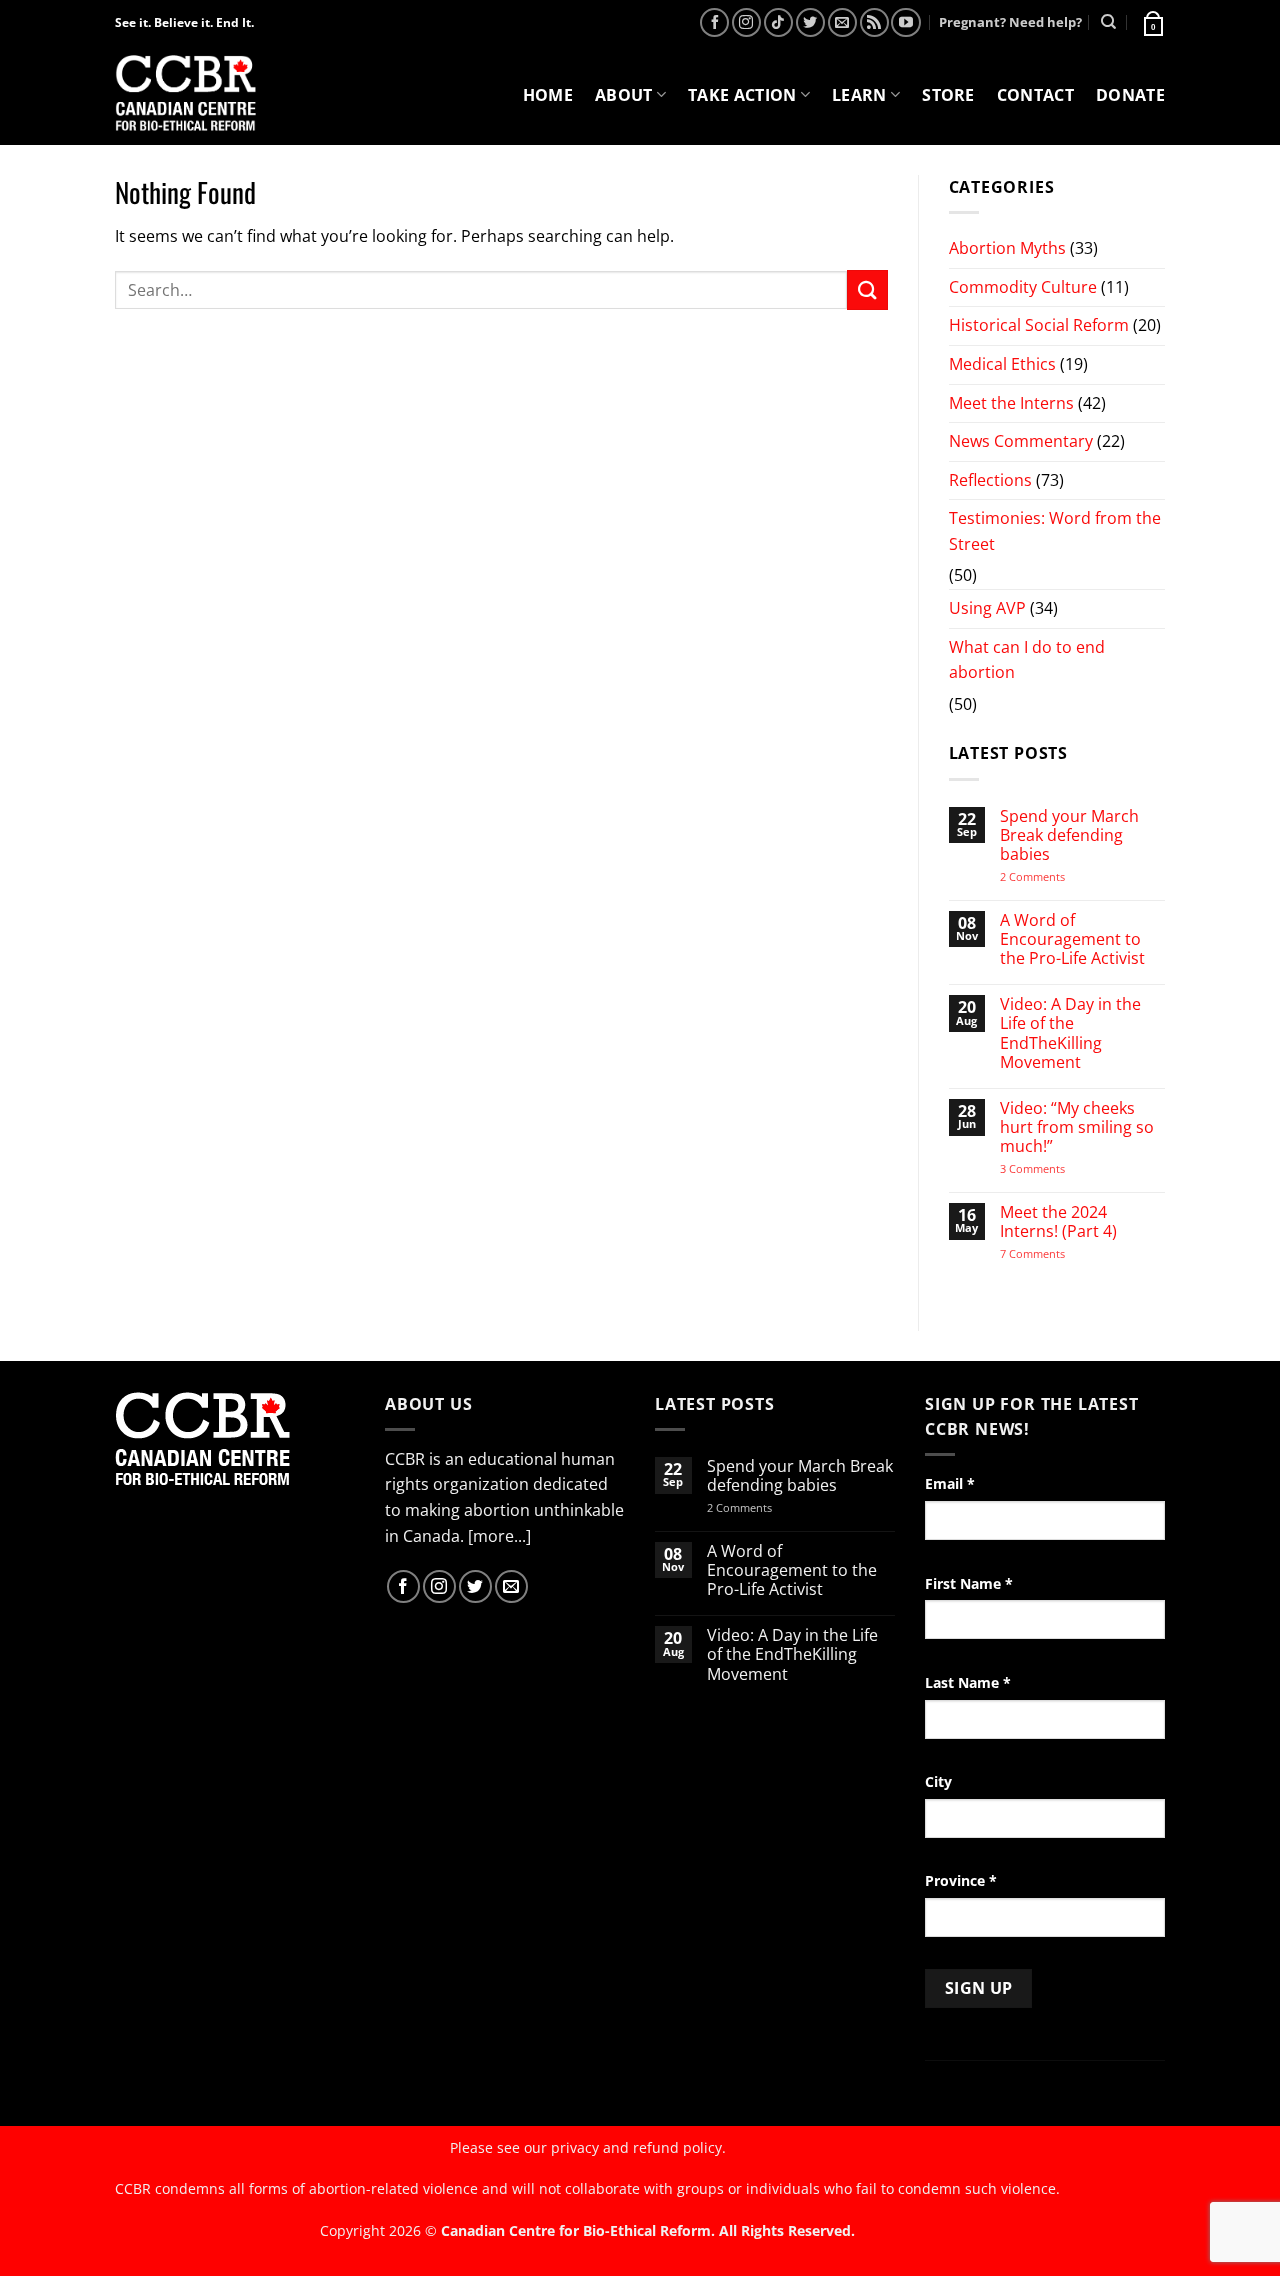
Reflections (990, 480)
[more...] (499, 1536)
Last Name (968, 1682)
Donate (1130, 95)
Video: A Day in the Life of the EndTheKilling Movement (1070, 1033)
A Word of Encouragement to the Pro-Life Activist (1072, 940)
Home (548, 95)
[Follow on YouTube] (905, 22)
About (624, 95)
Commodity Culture (1023, 287)
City (938, 1781)
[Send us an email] (842, 22)
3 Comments (1050, 1168)
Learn (859, 95)
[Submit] (867, 289)
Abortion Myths (1007, 248)
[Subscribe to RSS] (874, 22)
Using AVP (987, 608)
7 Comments (1052, 1253)
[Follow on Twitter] (810, 22)
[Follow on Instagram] (746, 22)
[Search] (1108, 22)
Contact (1035, 95)
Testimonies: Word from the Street (1055, 531)
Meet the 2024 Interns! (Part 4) (1058, 1222)
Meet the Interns (1011, 403)
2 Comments (1058, 876)
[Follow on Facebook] (714, 22)
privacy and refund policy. (638, 2147)
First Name (969, 1583)
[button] (1152, 22)
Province (961, 1880)
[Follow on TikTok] (778, 22)
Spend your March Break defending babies (1069, 836)
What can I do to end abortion (1027, 660)
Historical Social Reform (1039, 325)
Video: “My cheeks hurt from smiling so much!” (1077, 1128)
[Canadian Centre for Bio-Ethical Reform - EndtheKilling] (185, 94)
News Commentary (1021, 441)
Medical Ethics (1002, 364)
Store (948, 95)
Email (950, 1483)
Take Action (742, 95)
